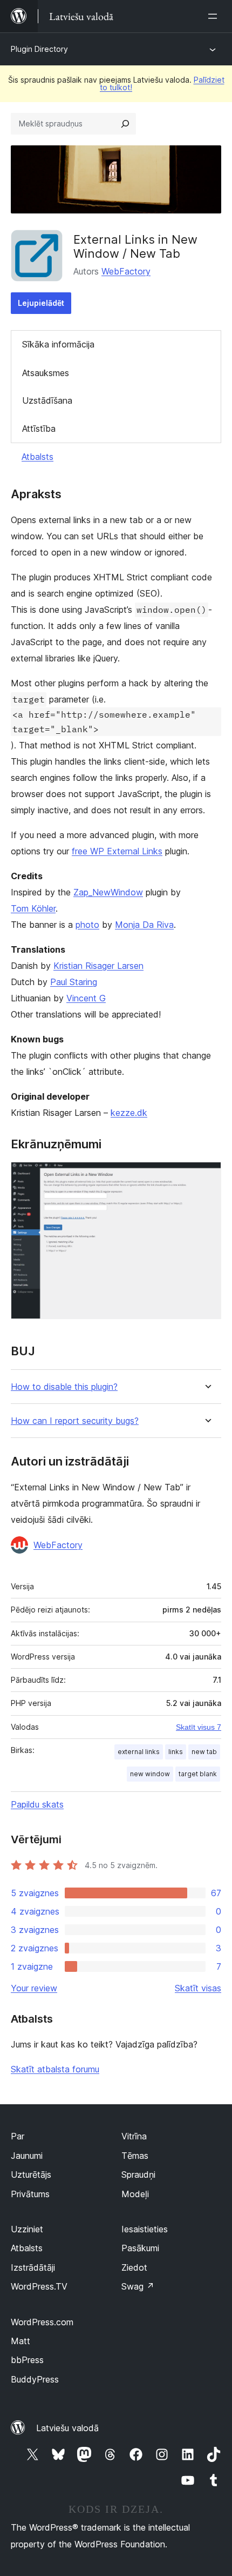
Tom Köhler (33, 908)
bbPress (27, 2360)
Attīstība (39, 429)
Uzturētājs (31, 2174)
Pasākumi (140, 2248)
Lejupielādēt (41, 303)
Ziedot (134, 2267)
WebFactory (126, 271)
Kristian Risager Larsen (98, 966)
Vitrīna (134, 2136)
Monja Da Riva (144, 925)
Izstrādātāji (33, 2267)
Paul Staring (74, 982)
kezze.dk (129, 1113)
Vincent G (86, 998)
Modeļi (135, 2194)
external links (139, 1752)
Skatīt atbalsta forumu (55, 2069)
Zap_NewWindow (108, 892)
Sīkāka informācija (58, 344)
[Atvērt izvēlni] (215, 16)
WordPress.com (42, 2322)
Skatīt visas (198, 1988)
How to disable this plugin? (64, 1387)
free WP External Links (117, 851)
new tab (204, 1752)
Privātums (30, 2194)
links (176, 1752)
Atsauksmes (46, 373)
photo (87, 925)
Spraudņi (138, 2174)
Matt (21, 2341)
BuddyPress (35, 2379)
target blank (198, 1774)
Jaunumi (27, 2156)
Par (18, 2136)
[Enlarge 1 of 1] (207, 1176)
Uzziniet (27, 2229)
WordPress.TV (39, 2286)
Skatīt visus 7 (199, 1727)
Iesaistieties (145, 2229)
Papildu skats (37, 1804)
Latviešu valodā (67, 2428)
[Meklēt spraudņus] (125, 124)
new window (150, 1774)
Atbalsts (37, 457)
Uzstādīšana (47, 400)
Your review (34, 1988)
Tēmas (135, 2156)
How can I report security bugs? (75, 1421)
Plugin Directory (39, 49)
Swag (138, 2286)
